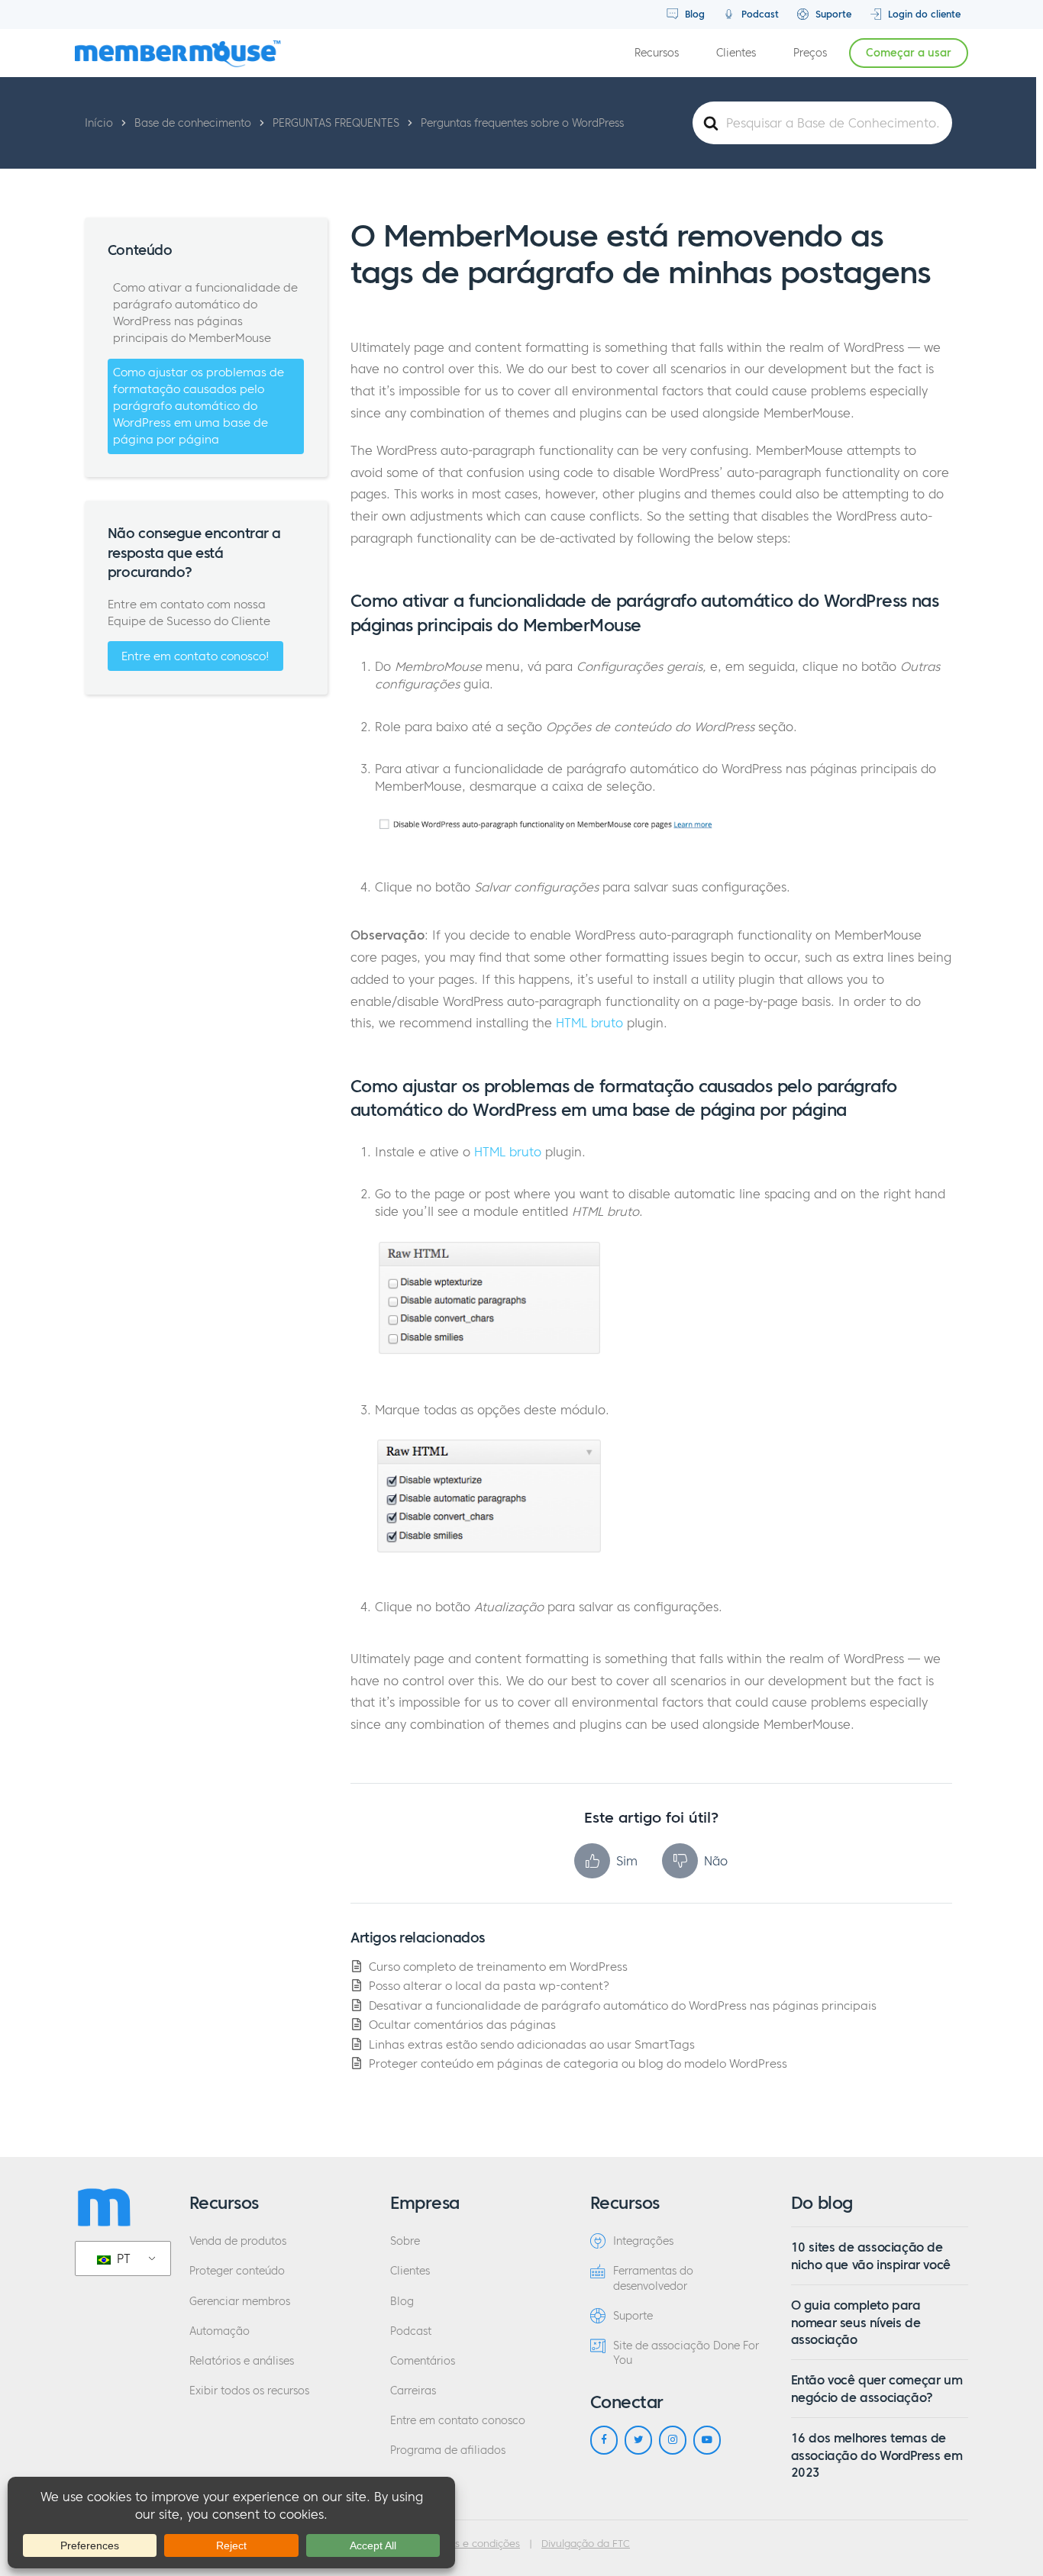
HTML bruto (589, 1023)
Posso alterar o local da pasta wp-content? (489, 1986)
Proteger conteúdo (237, 2271)
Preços (810, 53)
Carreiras (413, 2391)
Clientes (736, 53)
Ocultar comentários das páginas (462, 2025)
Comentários (423, 2361)
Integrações (643, 2241)
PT (122, 2258)
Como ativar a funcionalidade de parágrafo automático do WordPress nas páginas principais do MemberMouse (205, 313)
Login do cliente (923, 14)
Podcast (759, 14)
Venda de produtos (238, 2241)
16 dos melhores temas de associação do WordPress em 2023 (877, 2455)
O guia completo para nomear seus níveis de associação (856, 2322)
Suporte (832, 14)
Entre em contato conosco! (195, 656)
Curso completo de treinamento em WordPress (498, 1967)
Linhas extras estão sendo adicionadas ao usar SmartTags (532, 2044)
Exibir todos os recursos (249, 2391)
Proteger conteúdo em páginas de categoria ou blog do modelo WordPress (578, 2063)
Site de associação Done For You (686, 2353)
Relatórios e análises (242, 2361)
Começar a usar (909, 53)
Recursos (657, 53)
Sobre (405, 2241)
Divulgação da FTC (586, 2544)
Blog (693, 14)
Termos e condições (473, 2544)
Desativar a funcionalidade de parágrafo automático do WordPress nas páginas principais (623, 2005)
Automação (220, 2331)
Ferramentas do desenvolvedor (653, 2278)
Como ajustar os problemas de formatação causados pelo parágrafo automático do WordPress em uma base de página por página (199, 406)
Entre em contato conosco (458, 2421)
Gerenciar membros (240, 2302)
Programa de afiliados (448, 2450)
